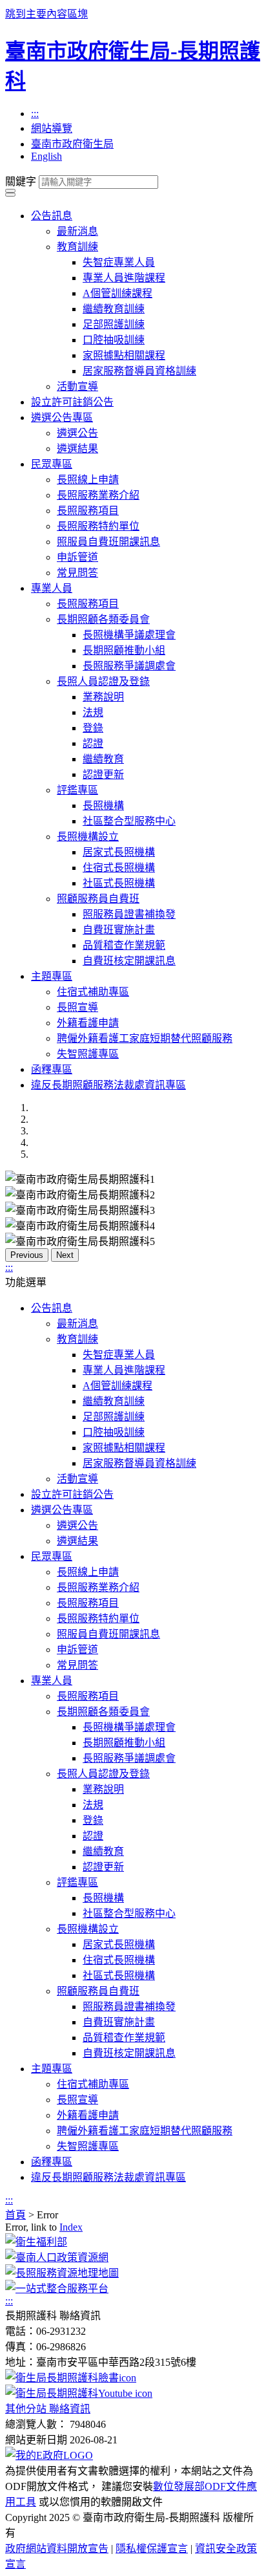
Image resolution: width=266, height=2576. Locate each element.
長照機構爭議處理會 (129, 635)
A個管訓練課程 (118, 293)
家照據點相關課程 (124, 355)
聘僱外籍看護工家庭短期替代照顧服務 (145, 1038)
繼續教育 (103, 759)
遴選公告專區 (62, 417)
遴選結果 (77, 449)
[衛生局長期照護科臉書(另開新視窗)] (71, 2378)
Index (71, 2227)
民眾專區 (52, 464)
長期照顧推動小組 (124, 650)
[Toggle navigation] (10, 191)
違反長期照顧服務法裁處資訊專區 (108, 1085)
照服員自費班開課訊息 (108, 542)
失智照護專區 (88, 1054)
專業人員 (52, 588)
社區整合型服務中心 (129, 821)
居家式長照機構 (119, 852)
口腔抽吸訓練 (114, 340)
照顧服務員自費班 (98, 899)
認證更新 (103, 774)
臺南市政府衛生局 (72, 144)
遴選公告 (77, 433)
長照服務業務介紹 (98, 495)
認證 (93, 743)
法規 (93, 712)
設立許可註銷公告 (72, 402)
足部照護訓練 (114, 324)
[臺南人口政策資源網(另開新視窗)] (57, 2257)
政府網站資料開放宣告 (57, 2549)
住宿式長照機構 (119, 868)
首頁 (15, 2215)
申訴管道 (77, 557)
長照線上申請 (88, 480)
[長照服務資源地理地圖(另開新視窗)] (62, 2273)
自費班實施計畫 (119, 930)
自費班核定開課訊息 (129, 961)
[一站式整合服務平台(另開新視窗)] (57, 2289)
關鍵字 (21, 181)
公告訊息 (52, 216)
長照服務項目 (88, 511)
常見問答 (77, 573)
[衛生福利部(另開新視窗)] (36, 2242)
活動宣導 (77, 386)
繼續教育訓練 (114, 309)
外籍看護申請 (88, 1023)
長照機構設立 (88, 837)
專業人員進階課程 (124, 278)
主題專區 (52, 976)
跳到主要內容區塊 (46, 14)
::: (35, 114)
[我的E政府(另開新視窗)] (49, 2455)
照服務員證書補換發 (129, 914)
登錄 (93, 728)
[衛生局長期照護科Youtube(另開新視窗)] (79, 2393)
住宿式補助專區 (93, 992)
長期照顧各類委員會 (103, 619)
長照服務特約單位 (98, 526)
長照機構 (103, 806)
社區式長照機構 (119, 883)
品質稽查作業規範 (124, 945)
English (46, 156)
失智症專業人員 (119, 262)
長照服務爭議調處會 (129, 666)
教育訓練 (77, 247)
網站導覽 (52, 128)
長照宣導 (77, 1007)
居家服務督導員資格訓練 (139, 371)
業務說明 (103, 697)
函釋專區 (52, 1069)
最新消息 (77, 231)
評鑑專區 (77, 790)
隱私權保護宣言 (152, 2549)
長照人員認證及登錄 (103, 681)
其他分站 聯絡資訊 (48, 2409)
